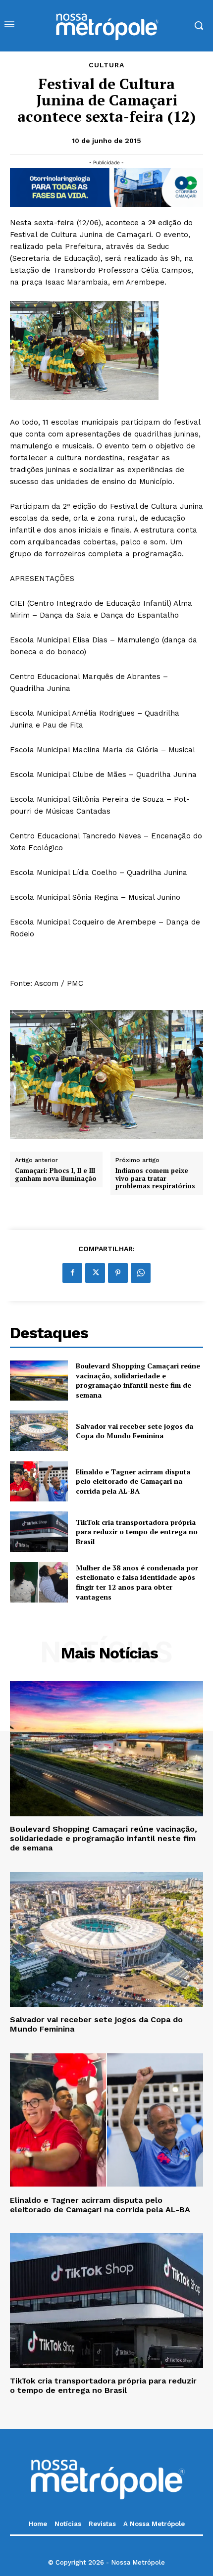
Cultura (106, 65)
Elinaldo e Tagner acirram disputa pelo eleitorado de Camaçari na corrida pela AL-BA (133, 1481)
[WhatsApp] (141, 1273)
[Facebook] (72, 1273)
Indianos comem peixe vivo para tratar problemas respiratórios (155, 1179)
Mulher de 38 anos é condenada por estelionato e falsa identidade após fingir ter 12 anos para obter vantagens (137, 1582)
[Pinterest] (118, 1273)
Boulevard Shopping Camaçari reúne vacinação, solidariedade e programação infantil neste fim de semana (138, 1380)
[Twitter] (95, 1273)
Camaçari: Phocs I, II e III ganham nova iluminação (56, 1175)
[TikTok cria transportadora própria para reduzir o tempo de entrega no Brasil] (39, 1532)
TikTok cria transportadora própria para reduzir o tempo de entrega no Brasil (137, 1532)
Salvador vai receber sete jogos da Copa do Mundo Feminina (134, 1431)
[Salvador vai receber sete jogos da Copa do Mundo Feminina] (39, 1431)
